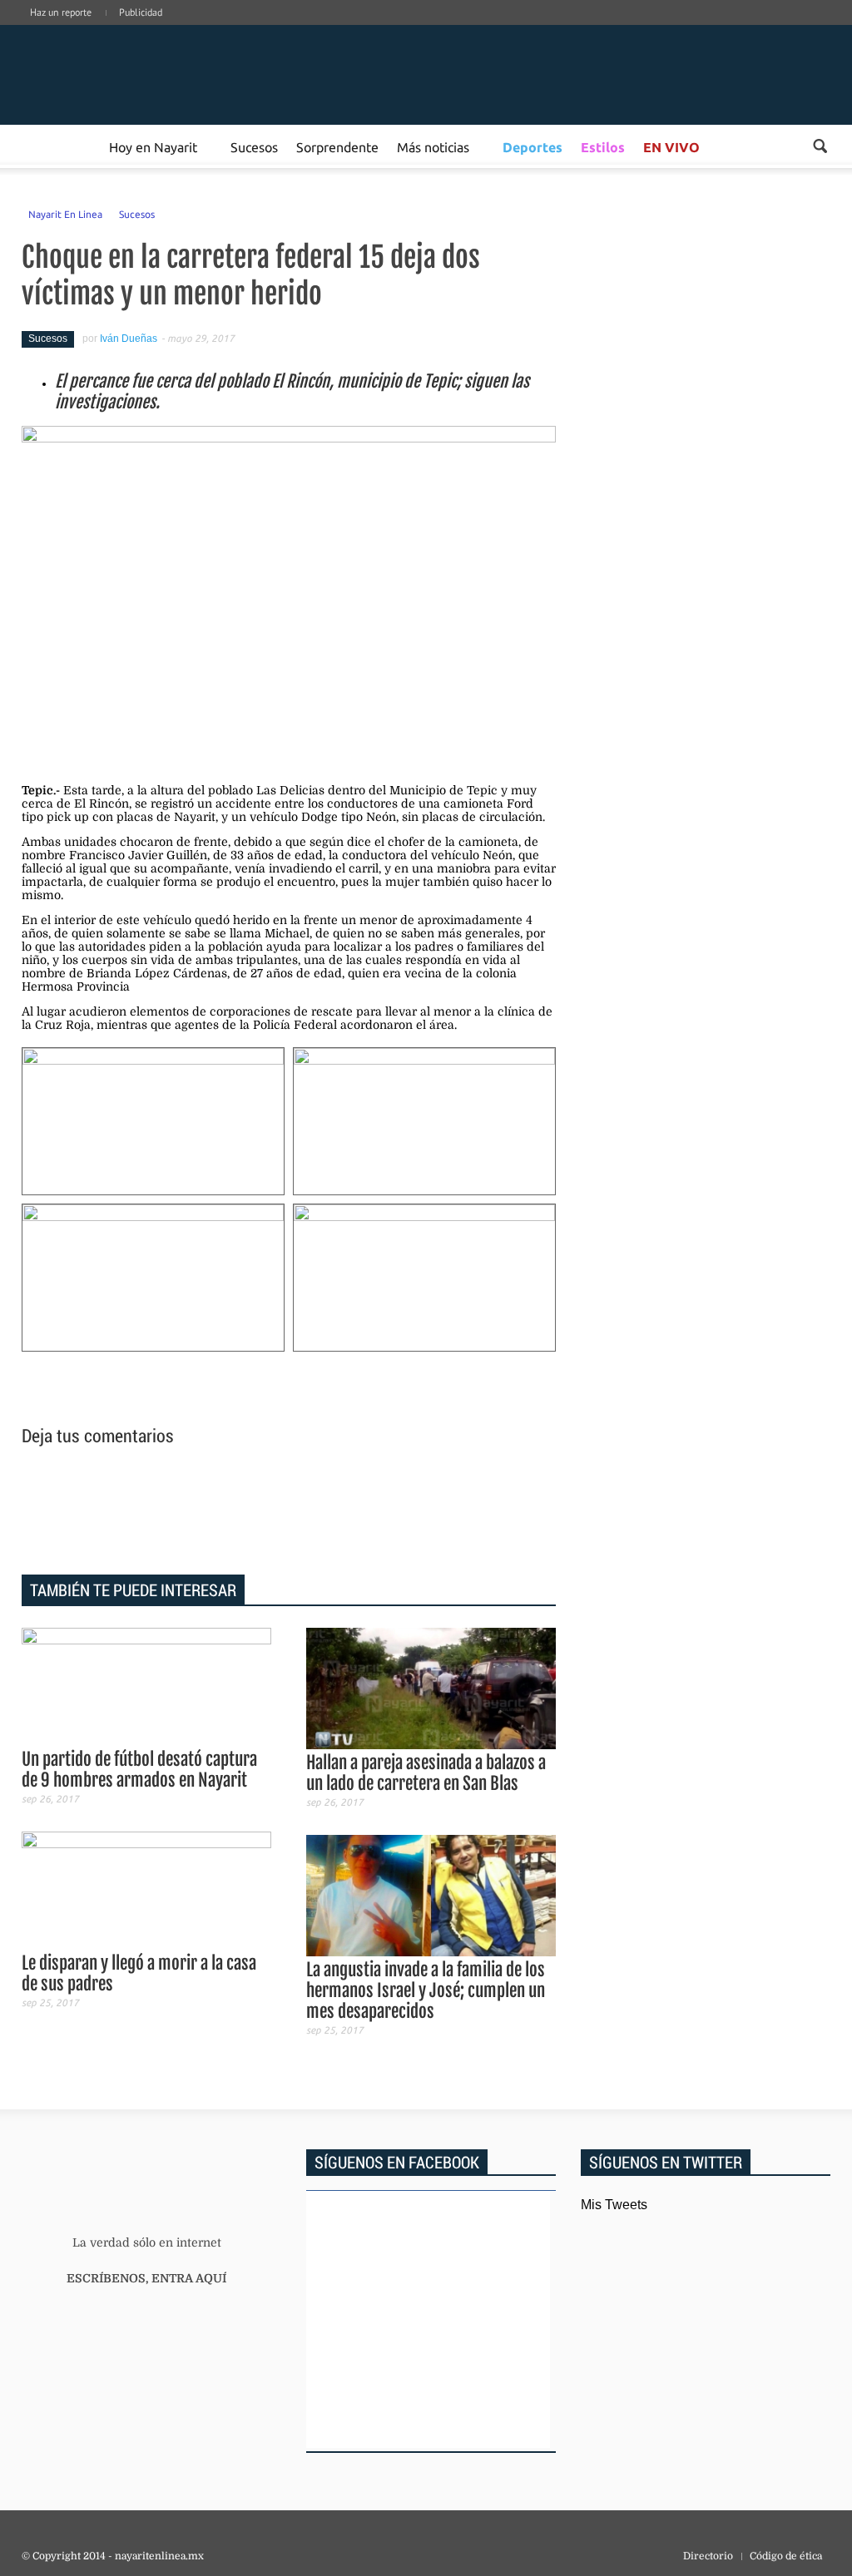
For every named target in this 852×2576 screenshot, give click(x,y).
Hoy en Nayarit (153, 146)
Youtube (824, 29)
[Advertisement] (289, 1513)
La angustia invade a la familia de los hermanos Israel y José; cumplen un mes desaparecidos (426, 1990)
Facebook (724, 29)
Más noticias (433, 146)
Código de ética (786, 2556)
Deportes (532, 147)
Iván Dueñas (129, 339)
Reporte (80, 146)
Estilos (603, 147)
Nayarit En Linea (65, 214)
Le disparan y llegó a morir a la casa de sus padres (139, 1973)
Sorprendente (337, 146)
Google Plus (749, 29)
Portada (41, 146)
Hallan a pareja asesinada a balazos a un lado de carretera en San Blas (426, 1773)
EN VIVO (671, 147)
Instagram (774, 29)
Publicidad (141, 12)
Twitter (799, 29)
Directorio (708, 2556)
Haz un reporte (61, 12)
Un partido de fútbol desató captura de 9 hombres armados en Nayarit (139, 1770)
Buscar (820, 146)
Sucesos (254, 146)
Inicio (146, 75)
